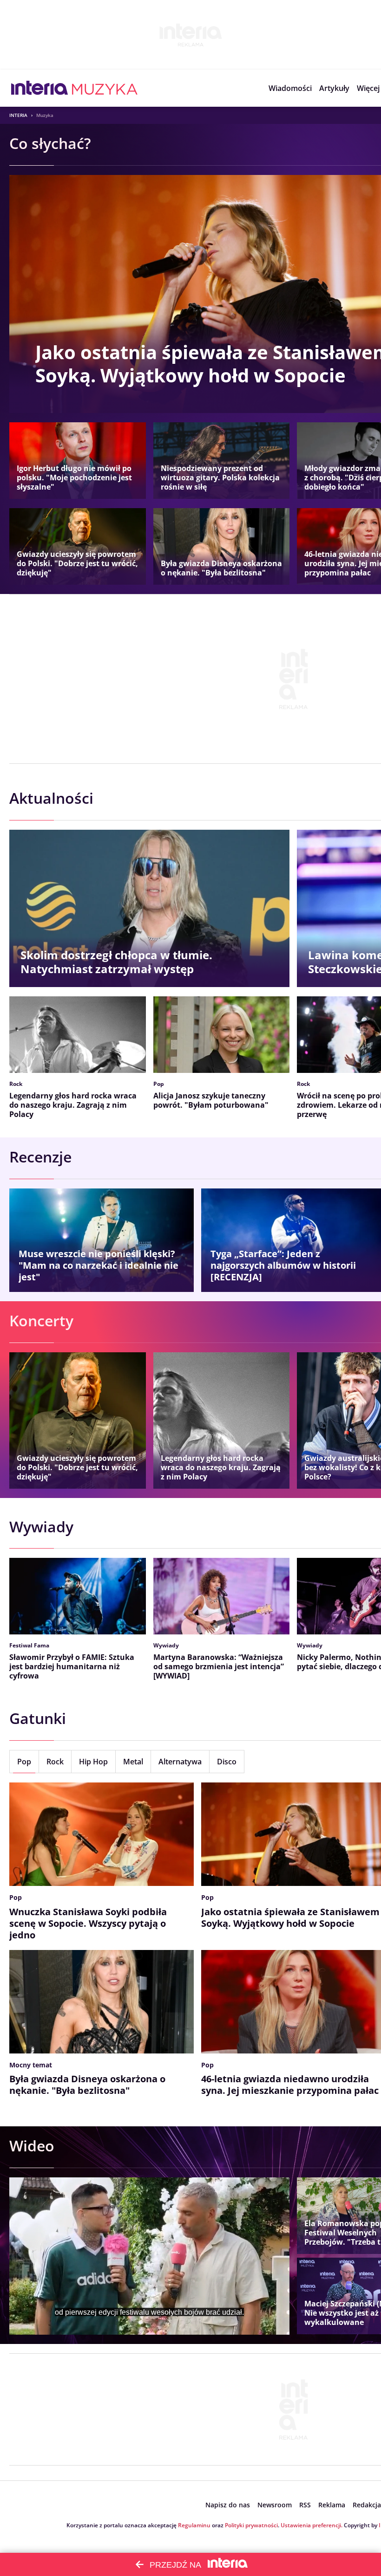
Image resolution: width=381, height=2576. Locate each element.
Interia (18, 115)
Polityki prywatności (251, 2525)
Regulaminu (194, 2525)
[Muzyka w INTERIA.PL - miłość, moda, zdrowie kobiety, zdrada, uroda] (105, 88)
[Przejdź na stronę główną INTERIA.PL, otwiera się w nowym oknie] (40, 88)
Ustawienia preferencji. (312, 2525)
